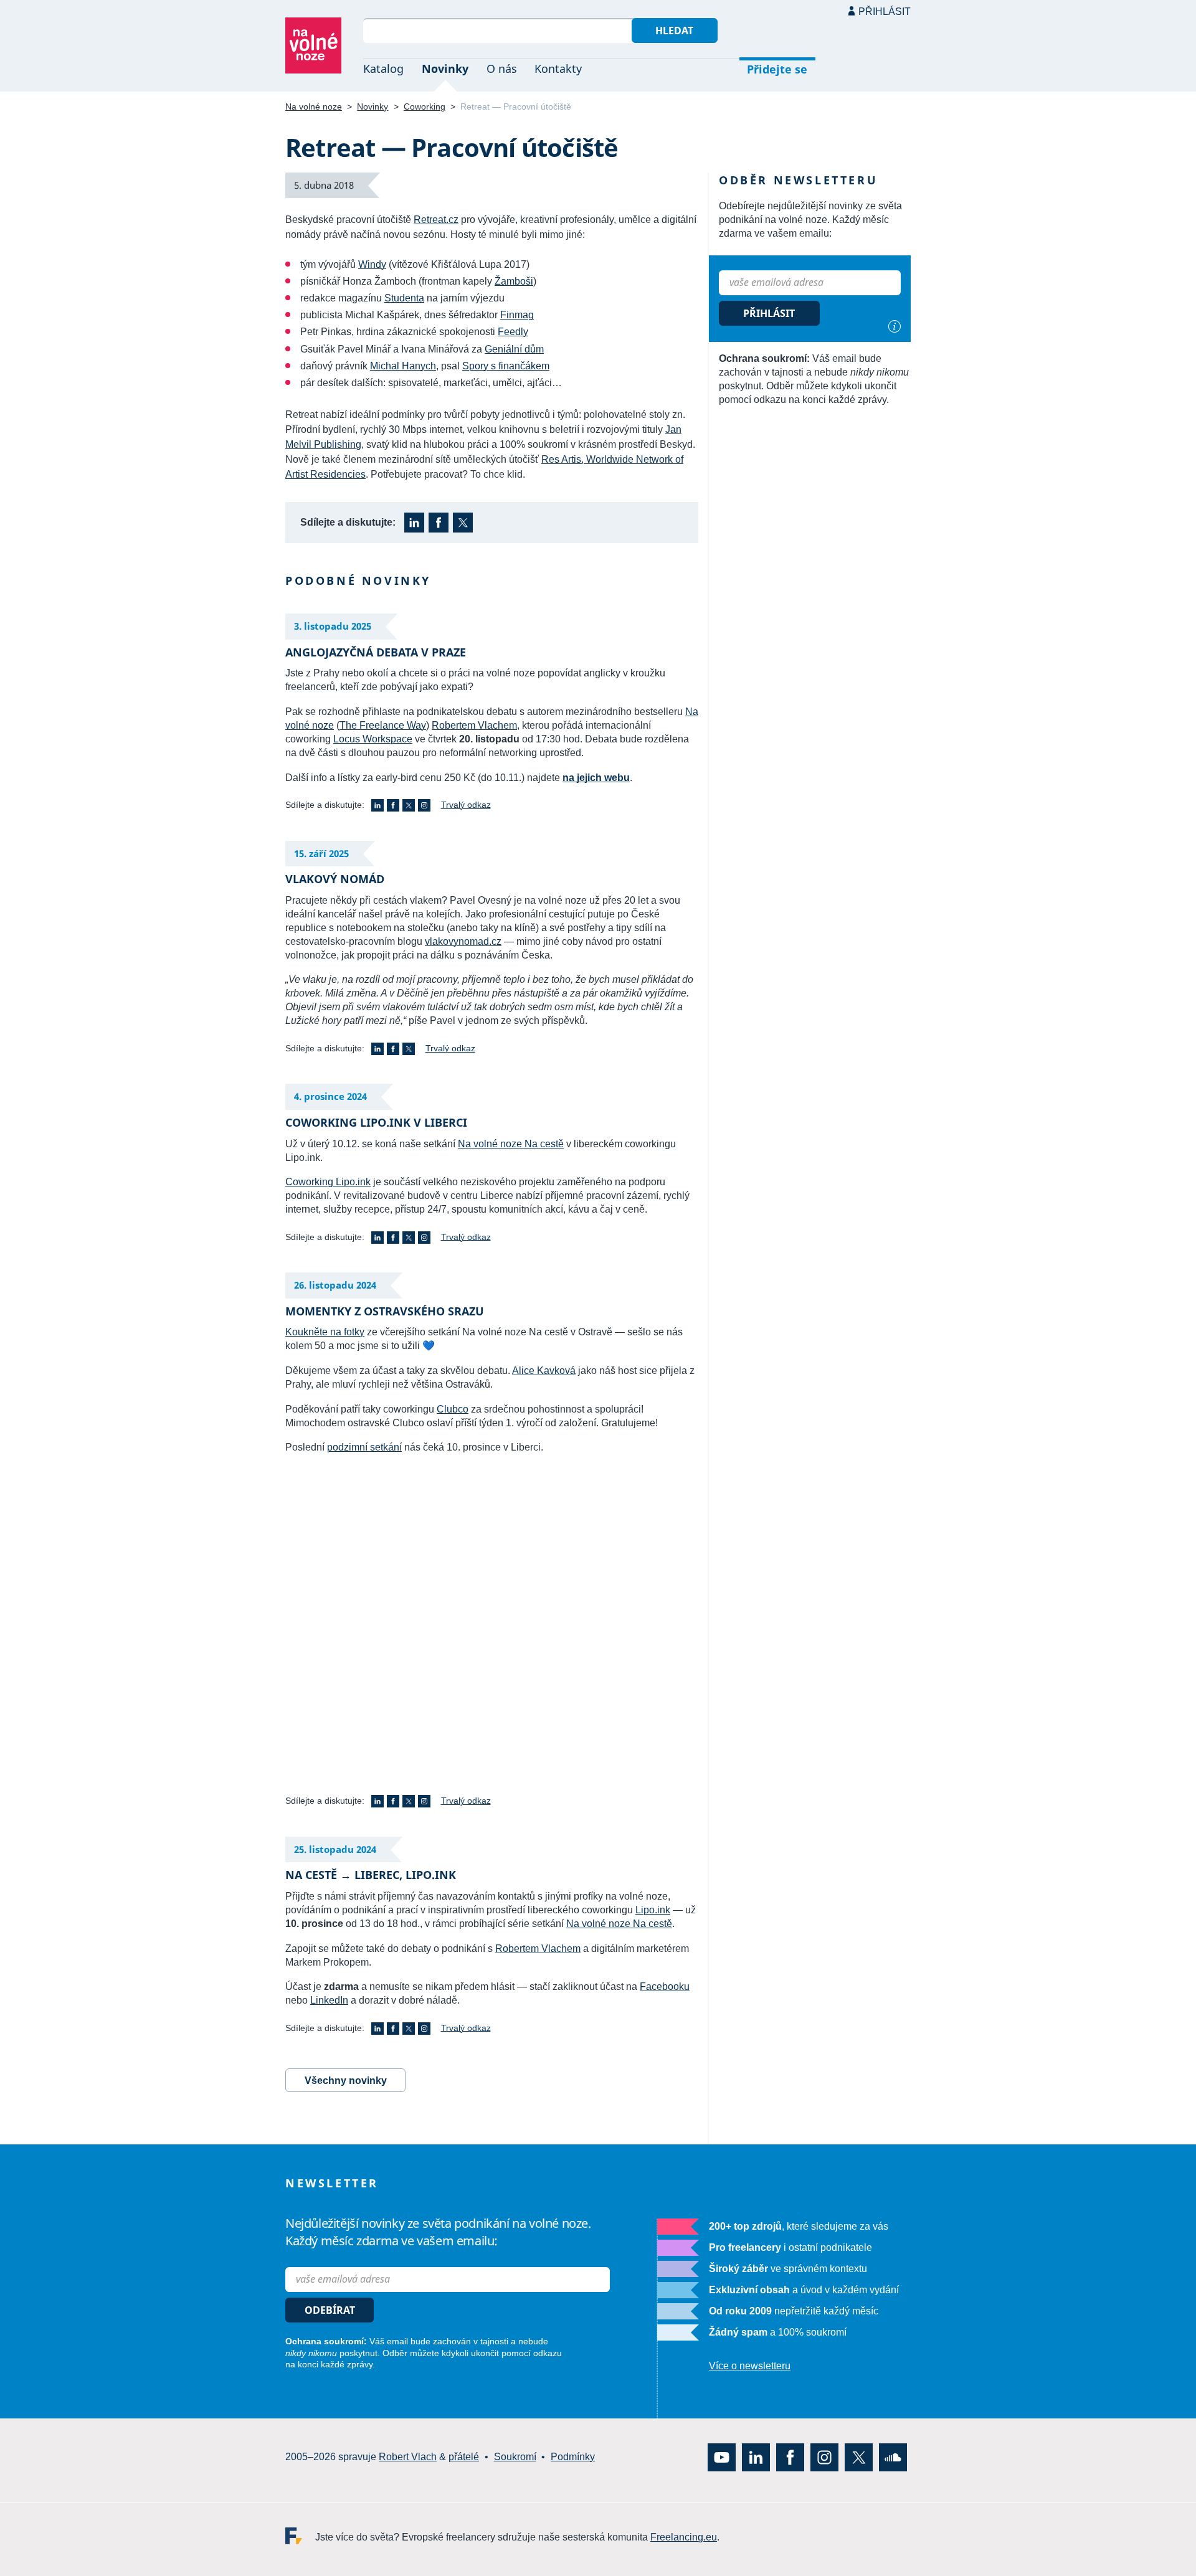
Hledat (674, 31)
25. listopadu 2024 (335, 1849)
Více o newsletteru (750, 2366)
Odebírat (330, 2310)
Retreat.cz (436, 220)
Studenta (404, 298)
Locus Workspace (373, 739)
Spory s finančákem (506, 366)
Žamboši (514, 281)
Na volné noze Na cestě (511, 1144)
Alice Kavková (544, 1371)
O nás (502, 69)
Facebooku (665, 1986)
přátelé (464, 2457)
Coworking (425, 107)
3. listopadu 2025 (333, 626)
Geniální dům (514, 349)
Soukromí (515, 2457)
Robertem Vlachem (474, 725)
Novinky (445, 69)
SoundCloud (893, 2457)
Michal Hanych (403, 366)
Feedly (513, 332)
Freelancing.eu (300, 2536)
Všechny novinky (346, 2081)
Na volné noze (314, 107)
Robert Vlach (408, 2457)
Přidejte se (777, 69)
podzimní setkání (364, 1447)
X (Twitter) (463, 523)
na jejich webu (596, 778)
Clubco (453, 1409)
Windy (372, 264)
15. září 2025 (321, 853)
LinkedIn (414, 523)
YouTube (722, 2457)
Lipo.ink (653, 1910)
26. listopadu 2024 (335, 1285)
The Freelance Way (383, 725)
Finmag (517, 315)
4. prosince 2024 (330, 1096)
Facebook (439, 523)
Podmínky (573, 2457)
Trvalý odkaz (466, 805)
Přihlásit (885, 12)
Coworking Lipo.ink (328, 1182)
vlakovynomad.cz (463, 941)
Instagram (424, 805)
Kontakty (558, 69)
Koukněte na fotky (325, 1332)
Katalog (383, 69)
